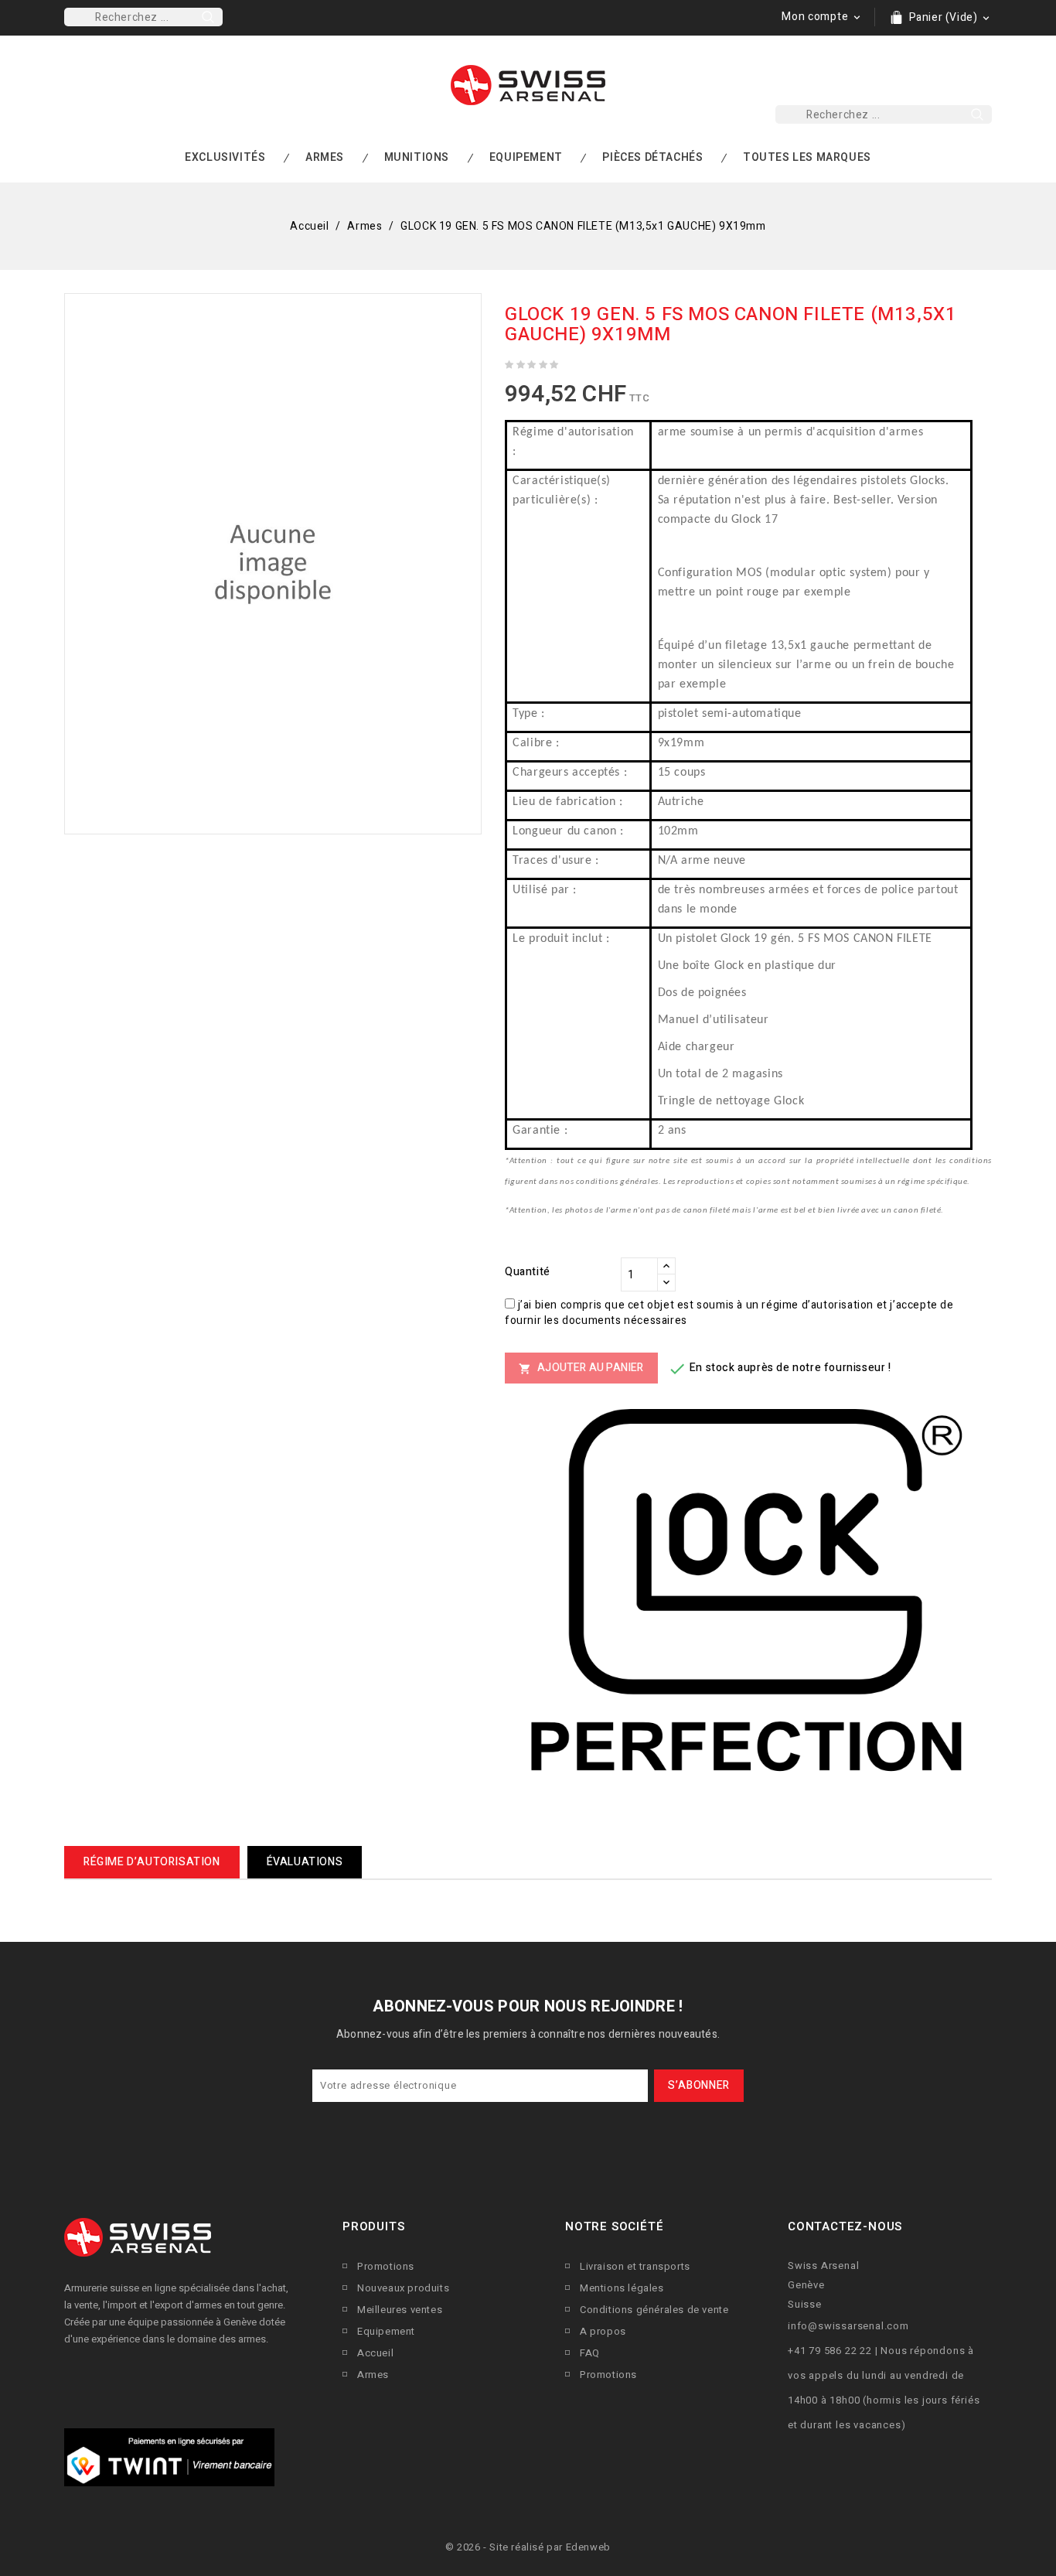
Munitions (417, 157)
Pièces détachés (652, 157)
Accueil (375, 2353)
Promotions (386, 2266)
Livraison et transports (635, 2266)
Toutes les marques (807, 157)
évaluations (305, 1862)
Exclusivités (225, 157)
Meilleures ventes (400, 2310)
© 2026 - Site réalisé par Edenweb (528, 2547)
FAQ (590, 2353)
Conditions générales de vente (654, 2310)
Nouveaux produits (403, 2288)
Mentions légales (622, 2288)
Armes (325, 157)
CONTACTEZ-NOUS (845, 2226)
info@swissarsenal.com (848, 2326)
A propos (603, 2331)
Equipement (526, 157)
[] (208, 17)
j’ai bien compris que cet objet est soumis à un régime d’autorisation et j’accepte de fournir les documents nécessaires (729, 1313)
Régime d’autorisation (152, 1862)
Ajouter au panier (581, 1368)
